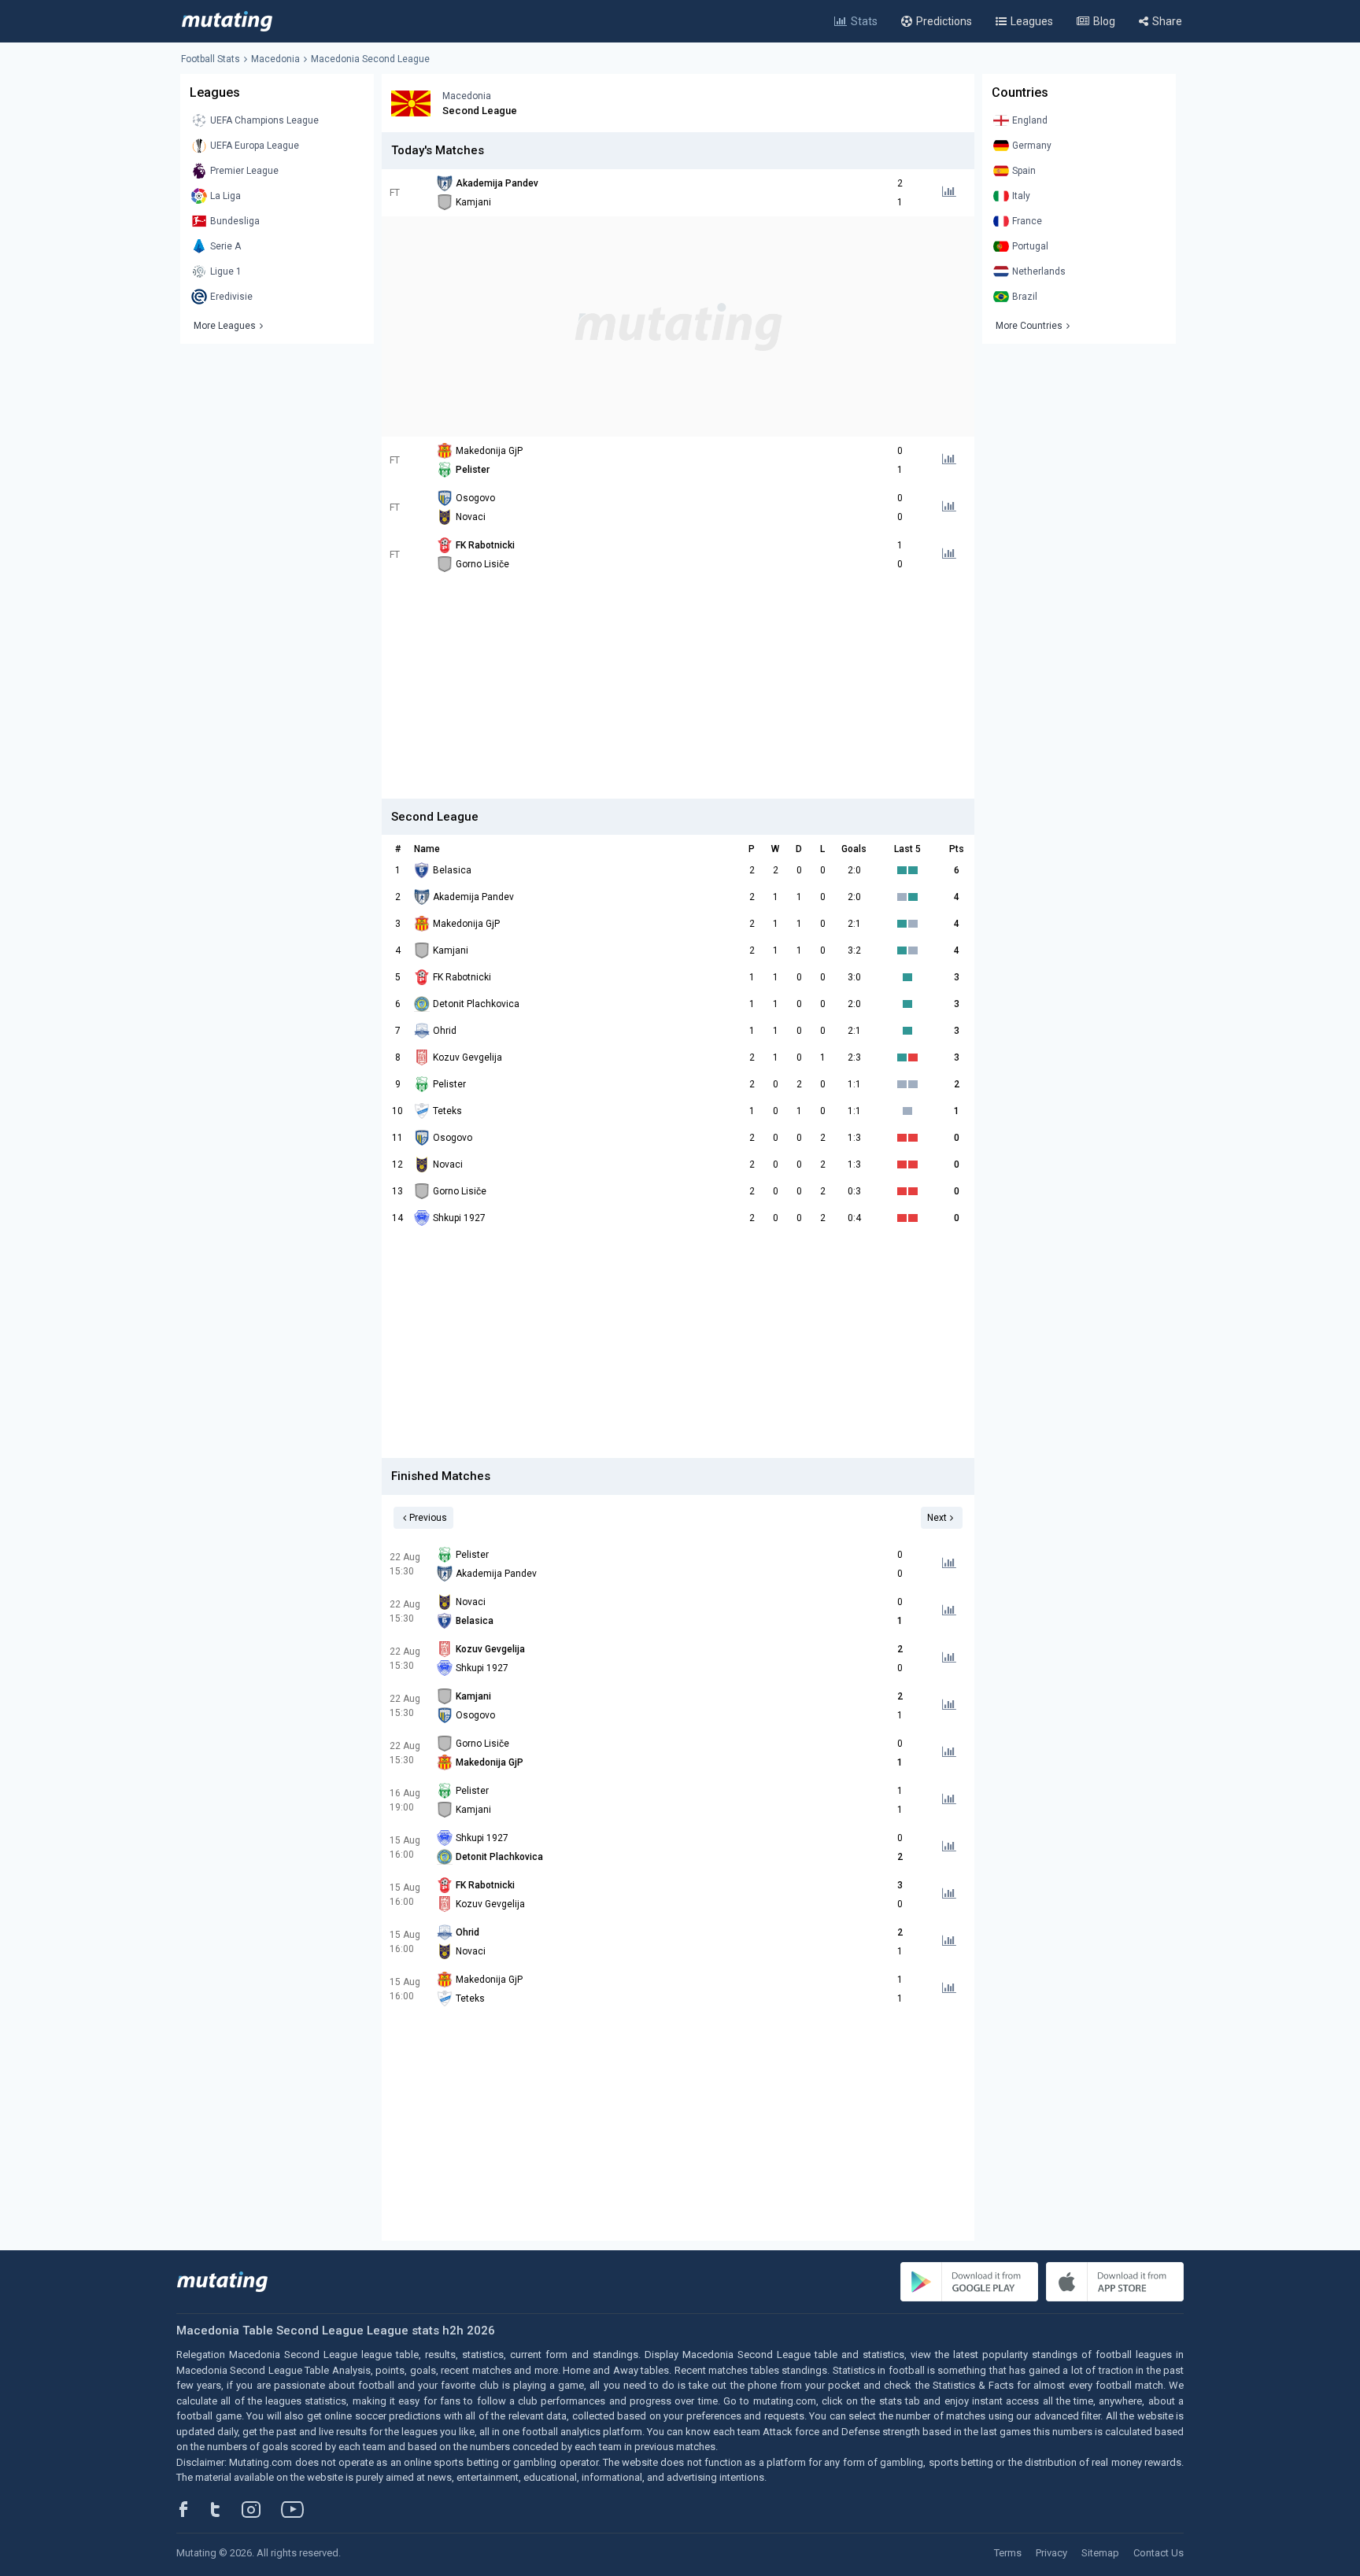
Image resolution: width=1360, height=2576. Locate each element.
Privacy (1051, 2553)
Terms (1008, 2553)
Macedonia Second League (370, 59)
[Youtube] (298, 2509)
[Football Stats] (227, 21)
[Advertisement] (678, 327)
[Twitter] (225, 2509)
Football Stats (211, 59)
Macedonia (275, 59)
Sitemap (1100, 2553)
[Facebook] (192, 2509)
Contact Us (1159, 2553)
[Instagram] (263, 2509)
